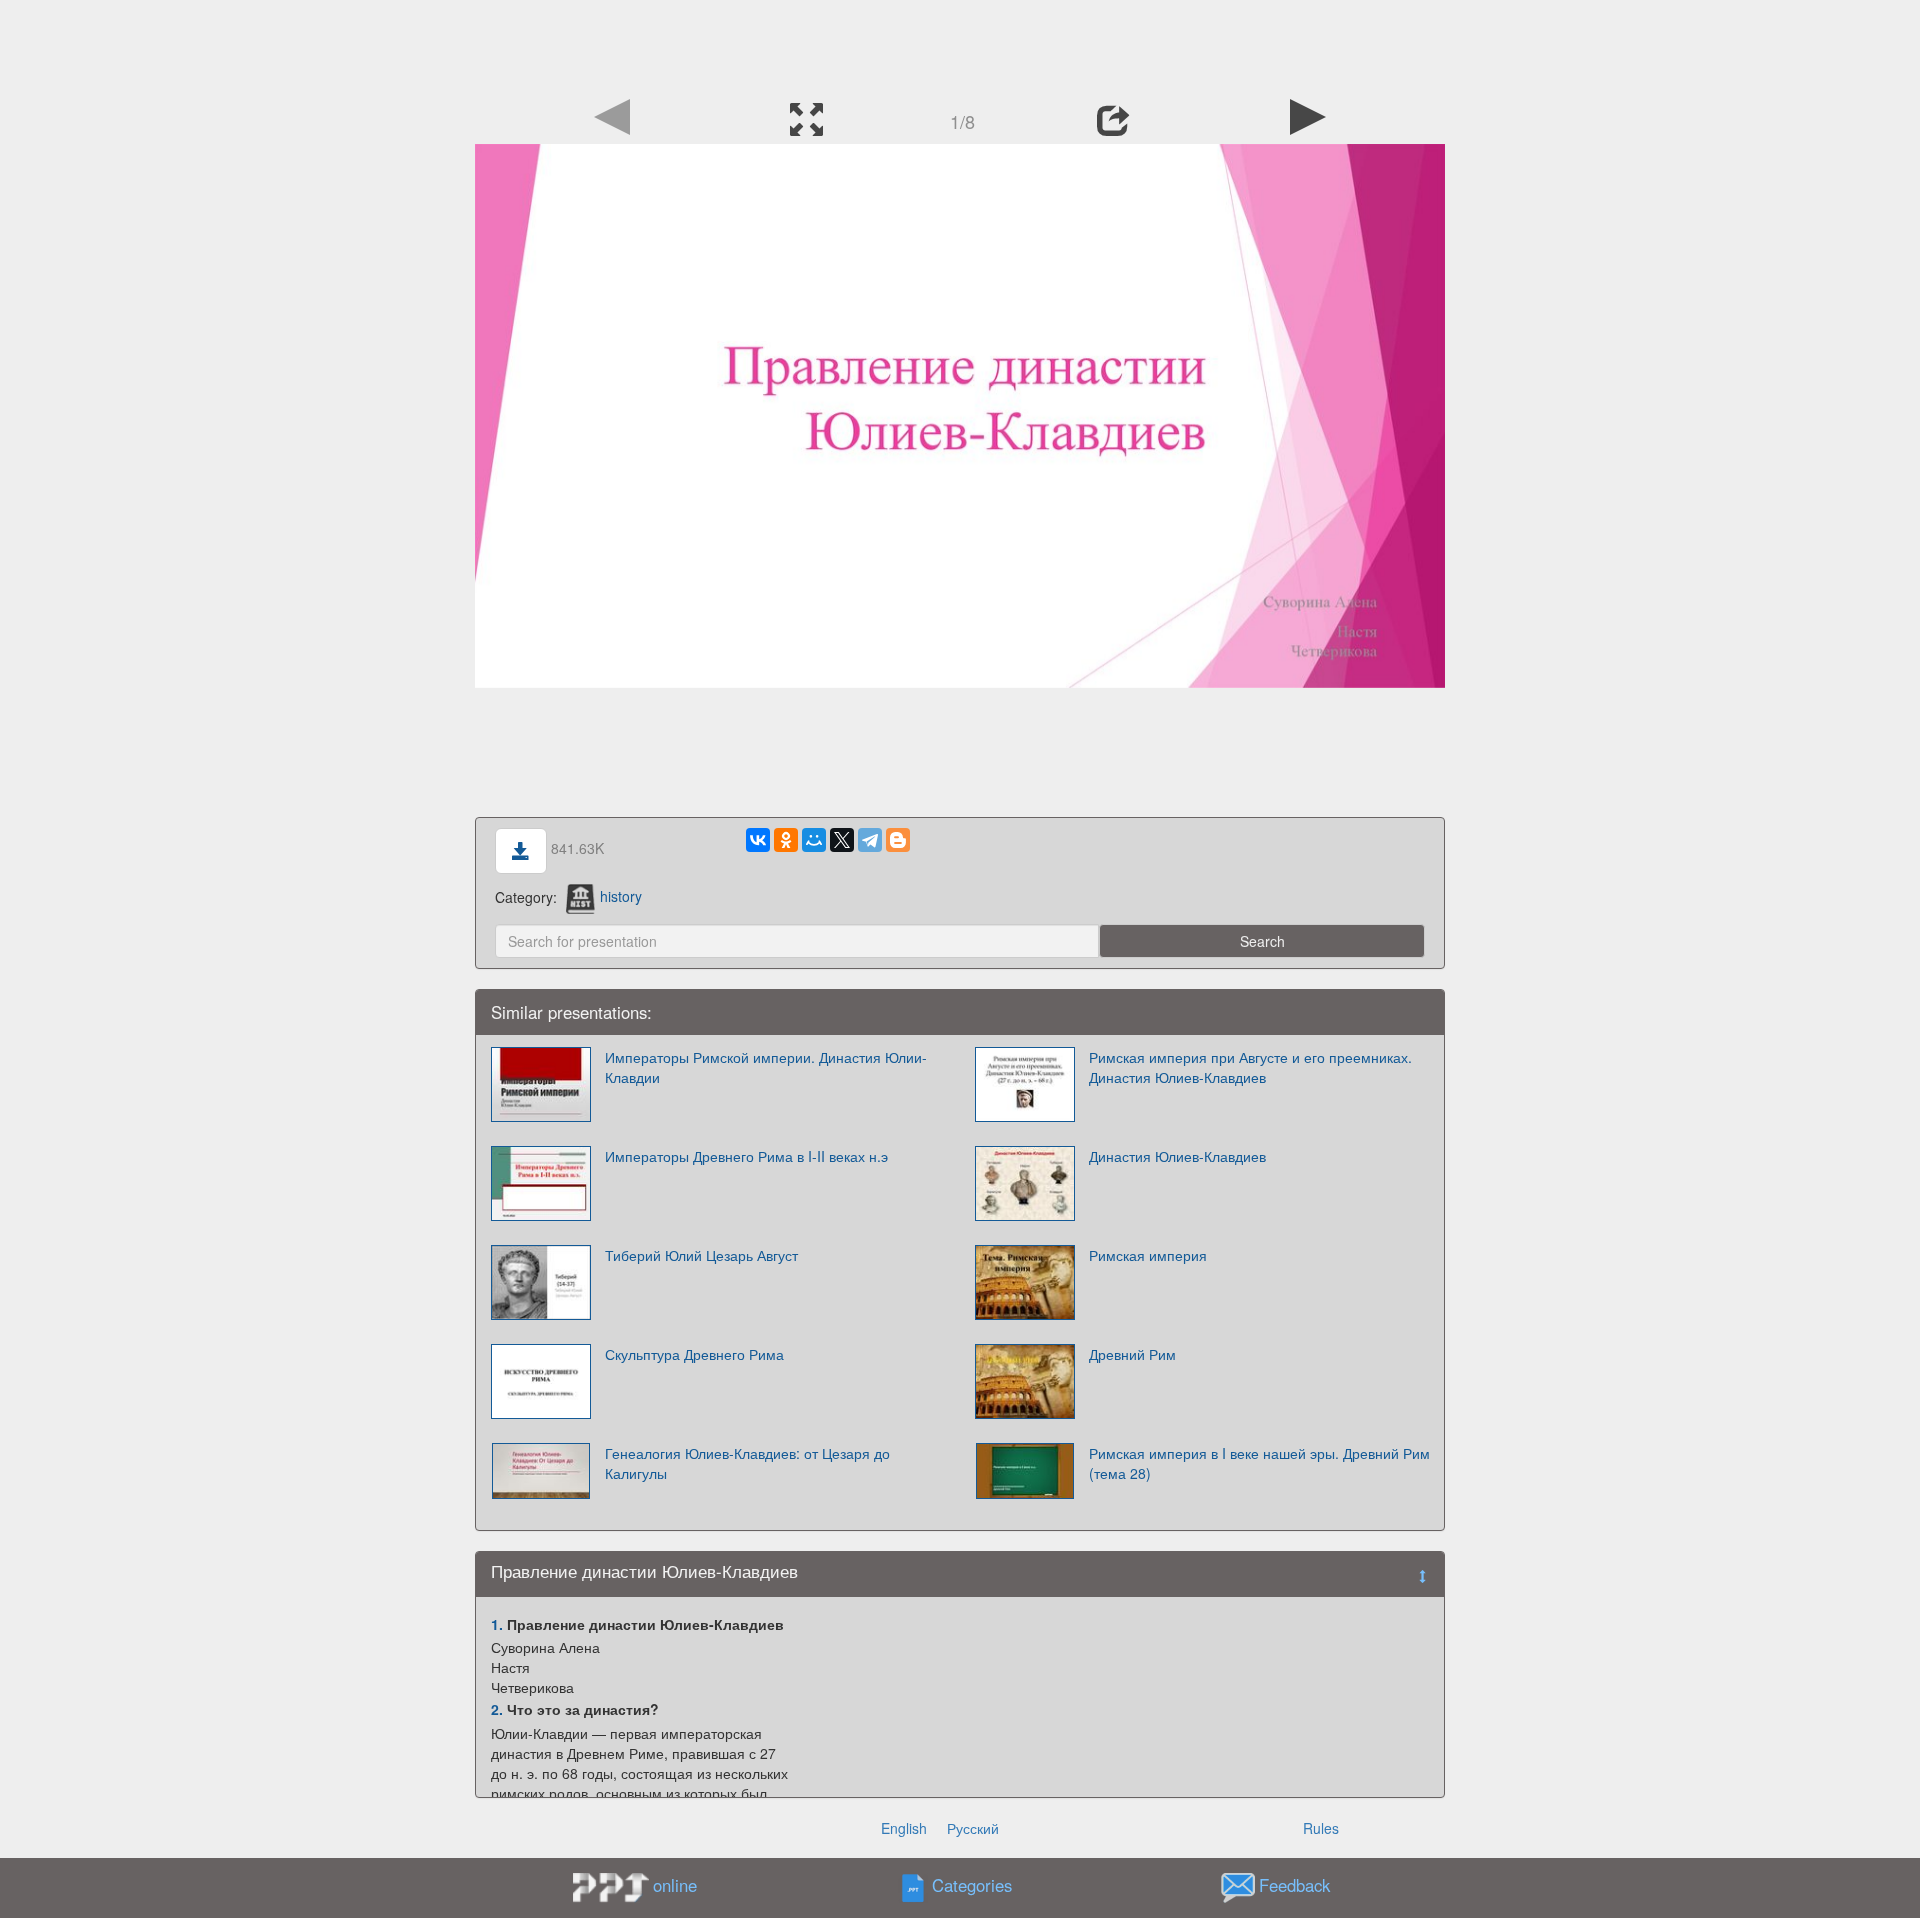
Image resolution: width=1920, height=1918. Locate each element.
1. (497, 1624)
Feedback (1294, 1885)
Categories (972, 1885)
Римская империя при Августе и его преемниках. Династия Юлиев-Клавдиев (1250, 1067)
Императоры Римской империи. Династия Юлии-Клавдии (766, 1067)
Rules (1321, 1828)
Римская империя (1148, 1255)
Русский (973, 1828)
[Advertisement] (960, 45)
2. (497, 1709)
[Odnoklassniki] (786, 840)
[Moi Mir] (814, 840)
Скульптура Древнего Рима (694, 1354)
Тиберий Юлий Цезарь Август (701, 1255)
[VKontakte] (758, 840)
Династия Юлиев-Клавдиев (1177, 1156)
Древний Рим (1132, 1354)
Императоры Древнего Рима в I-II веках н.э (746, 1156)
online (675, 1885)
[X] (842, 840)
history (621, 896)
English (904, 1828)
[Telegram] (870, 840)
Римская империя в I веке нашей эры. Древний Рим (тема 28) (1259, 1463)
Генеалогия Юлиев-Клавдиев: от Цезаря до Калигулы (747, 1463)
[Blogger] (898, 840)
